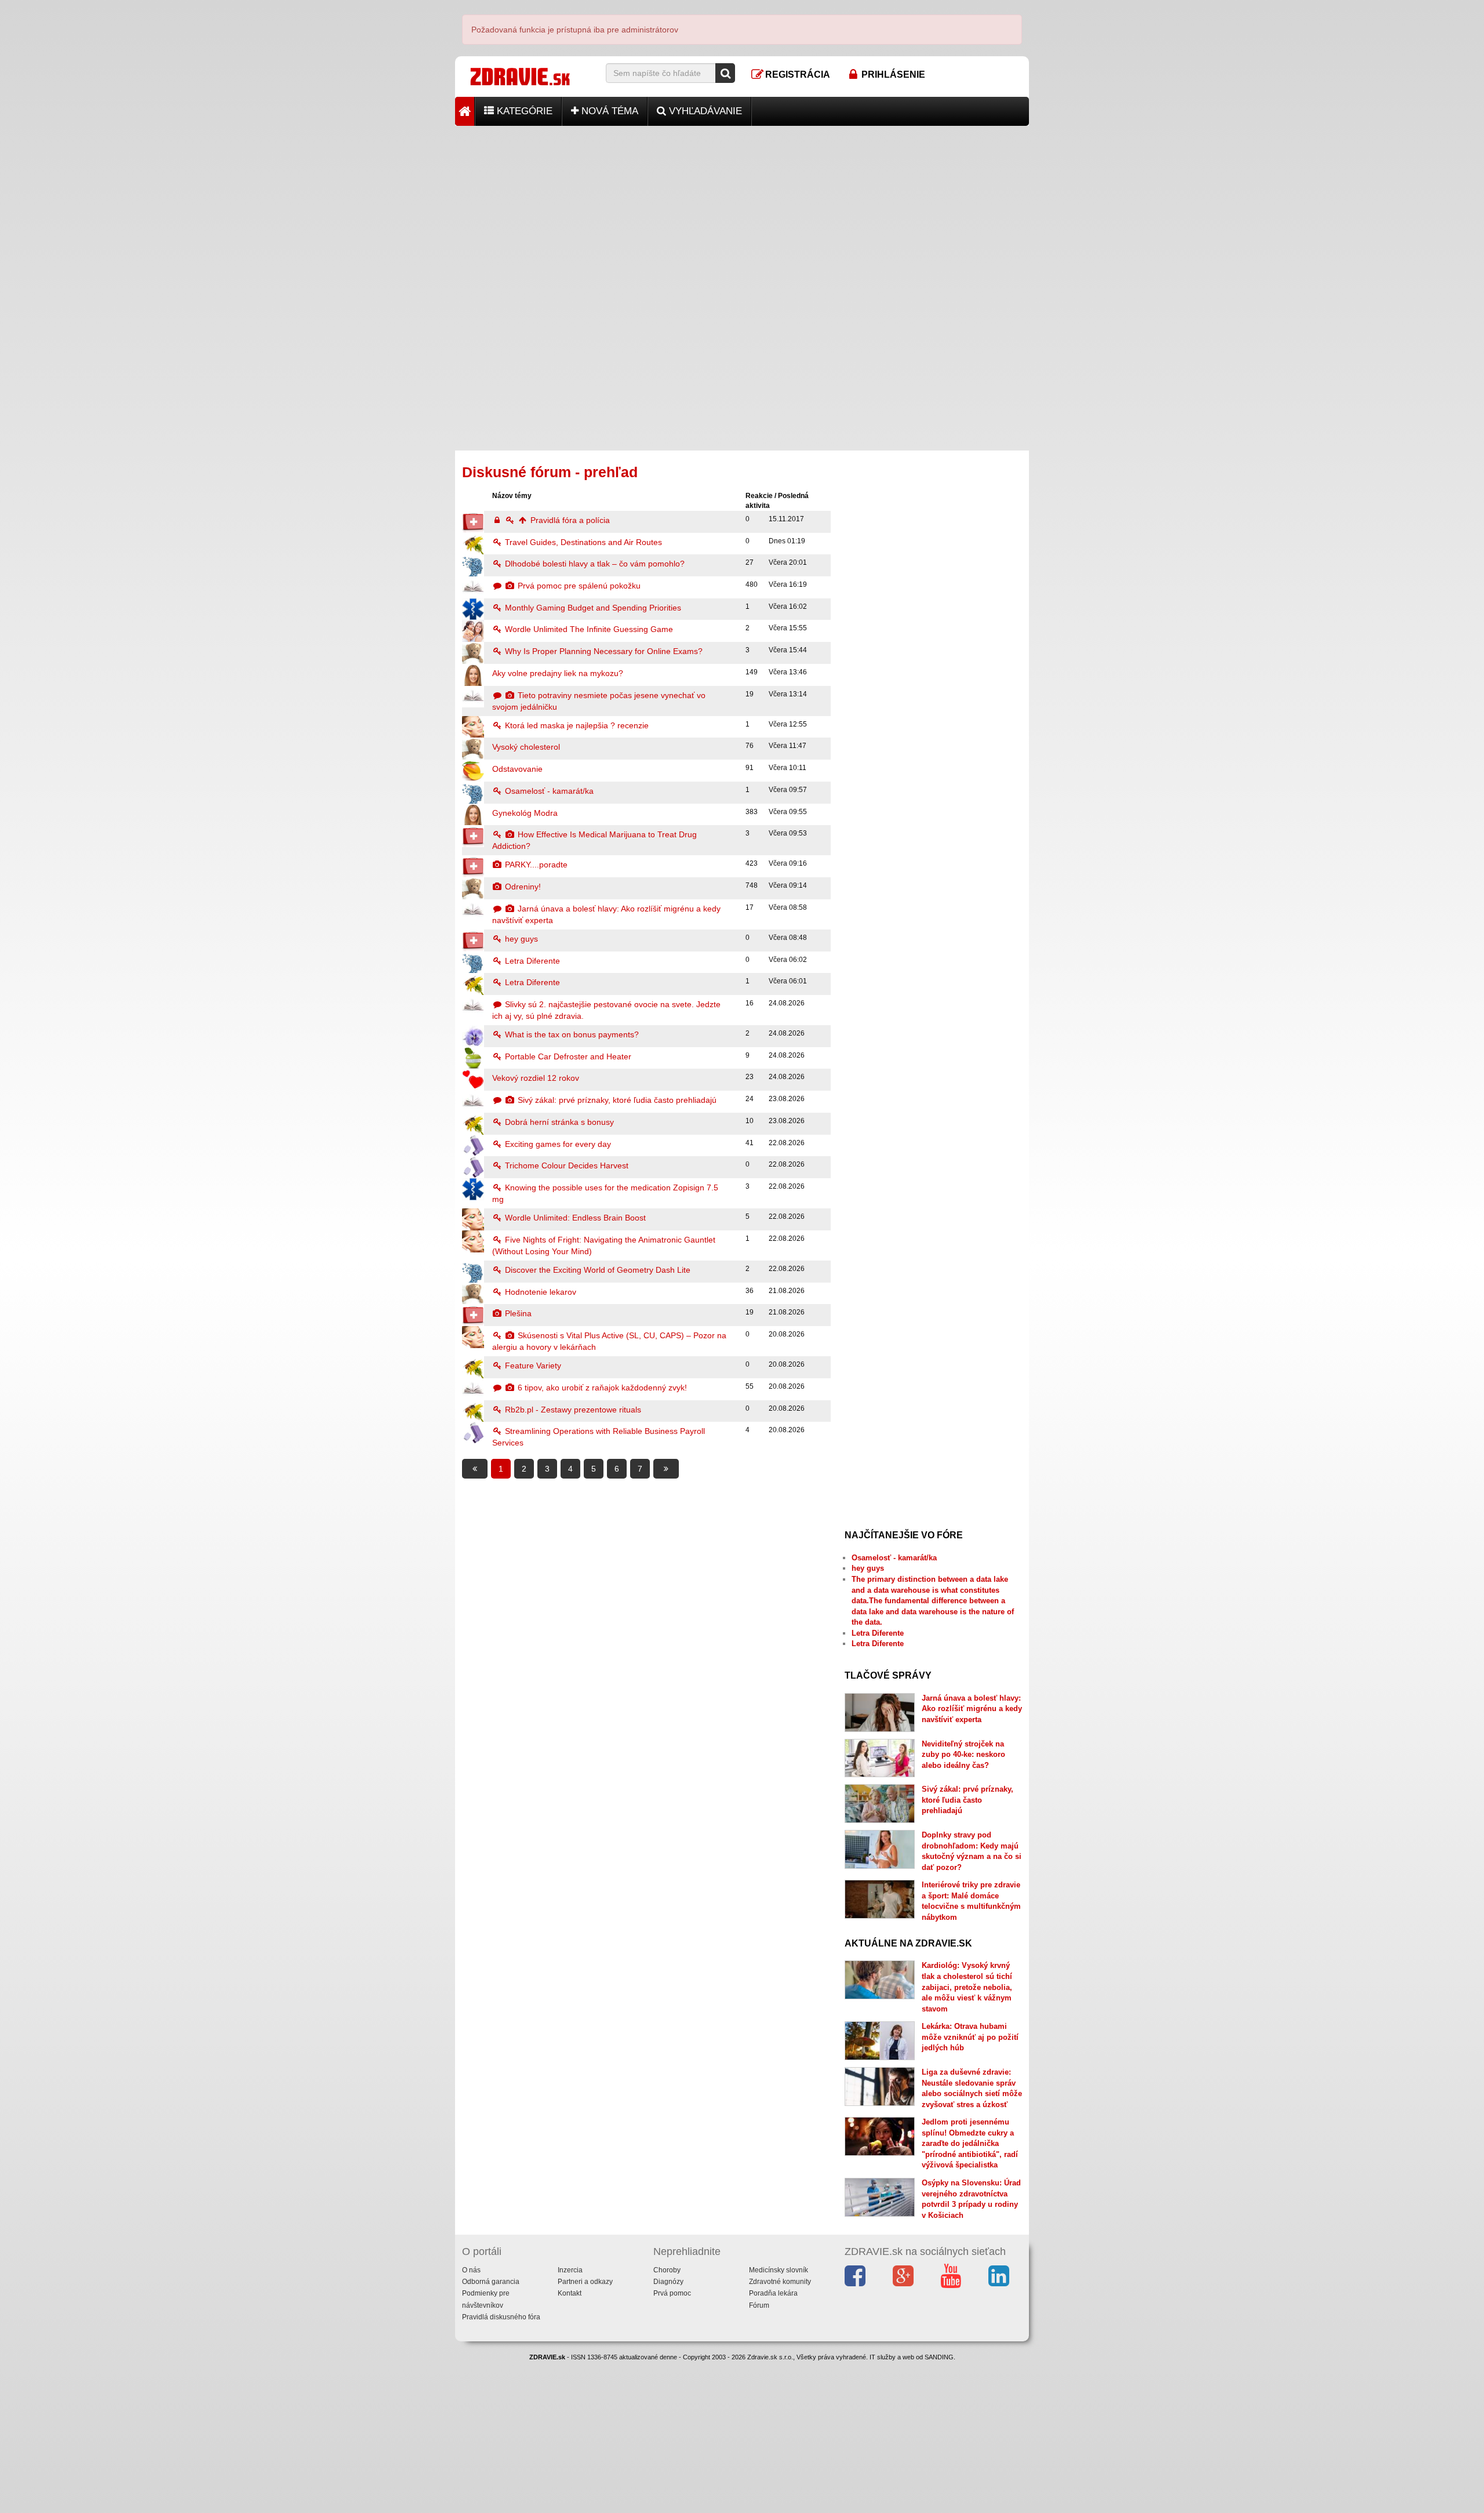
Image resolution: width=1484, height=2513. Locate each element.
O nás (471, 2270)
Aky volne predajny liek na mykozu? (558, 673)
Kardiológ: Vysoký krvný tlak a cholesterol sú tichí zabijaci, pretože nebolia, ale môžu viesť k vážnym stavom (967, 1987)
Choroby (667, 2270)
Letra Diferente (531, 961)
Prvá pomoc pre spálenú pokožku (578, 586)
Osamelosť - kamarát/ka (548, 791)
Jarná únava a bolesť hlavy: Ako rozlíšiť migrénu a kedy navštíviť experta (972, 1709)
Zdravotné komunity (780, 2282)
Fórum (759, 2305)
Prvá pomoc (672, 2293)
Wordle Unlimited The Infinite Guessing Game (588, 629)
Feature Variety (532, 1366)
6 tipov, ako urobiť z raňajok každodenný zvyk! (601, 1388)
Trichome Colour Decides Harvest (565, 1165)
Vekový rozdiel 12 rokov (536, 1078)
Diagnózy (668, 2282)
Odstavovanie (517, 769)
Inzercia (570, 2270)
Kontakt (570, 2293)
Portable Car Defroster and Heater (567, 1056)
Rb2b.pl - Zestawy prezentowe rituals (572, 1410)
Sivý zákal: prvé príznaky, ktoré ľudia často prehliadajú (616, 1100)
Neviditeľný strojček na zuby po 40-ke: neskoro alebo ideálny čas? (963, 1755)
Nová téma (608, 111)
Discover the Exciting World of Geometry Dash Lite (596, 1270)
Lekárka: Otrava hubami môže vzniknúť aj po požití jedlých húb (970, 2037)
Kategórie (523, 111)
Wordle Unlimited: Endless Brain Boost (574, 1218)
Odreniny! (522, 887)
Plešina (517, 1313)
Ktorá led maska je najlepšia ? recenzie (576, 725)
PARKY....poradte (535, 865)
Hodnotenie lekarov (539, 1292)
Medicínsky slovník (779, 2270)
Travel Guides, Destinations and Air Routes (582, 542)
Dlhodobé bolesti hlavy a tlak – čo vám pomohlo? (594, 564)
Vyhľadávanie (704, 111)
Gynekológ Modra (525, 813)
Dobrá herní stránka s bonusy (558, 1122)
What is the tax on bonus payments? (571, 1034)
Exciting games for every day (557, 1144)
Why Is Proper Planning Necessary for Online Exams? (603, 651)
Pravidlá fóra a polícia (569, 520)
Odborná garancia (491, 2282)
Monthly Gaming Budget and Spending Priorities (592, 608)
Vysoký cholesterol (526, 747)
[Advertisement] (742, 207)
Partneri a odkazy (585, 2282)
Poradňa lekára (773, 2293)
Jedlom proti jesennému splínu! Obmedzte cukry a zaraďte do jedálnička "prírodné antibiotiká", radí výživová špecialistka (970, 2143)
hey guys (520, 939)
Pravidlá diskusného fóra (501, 2317)
